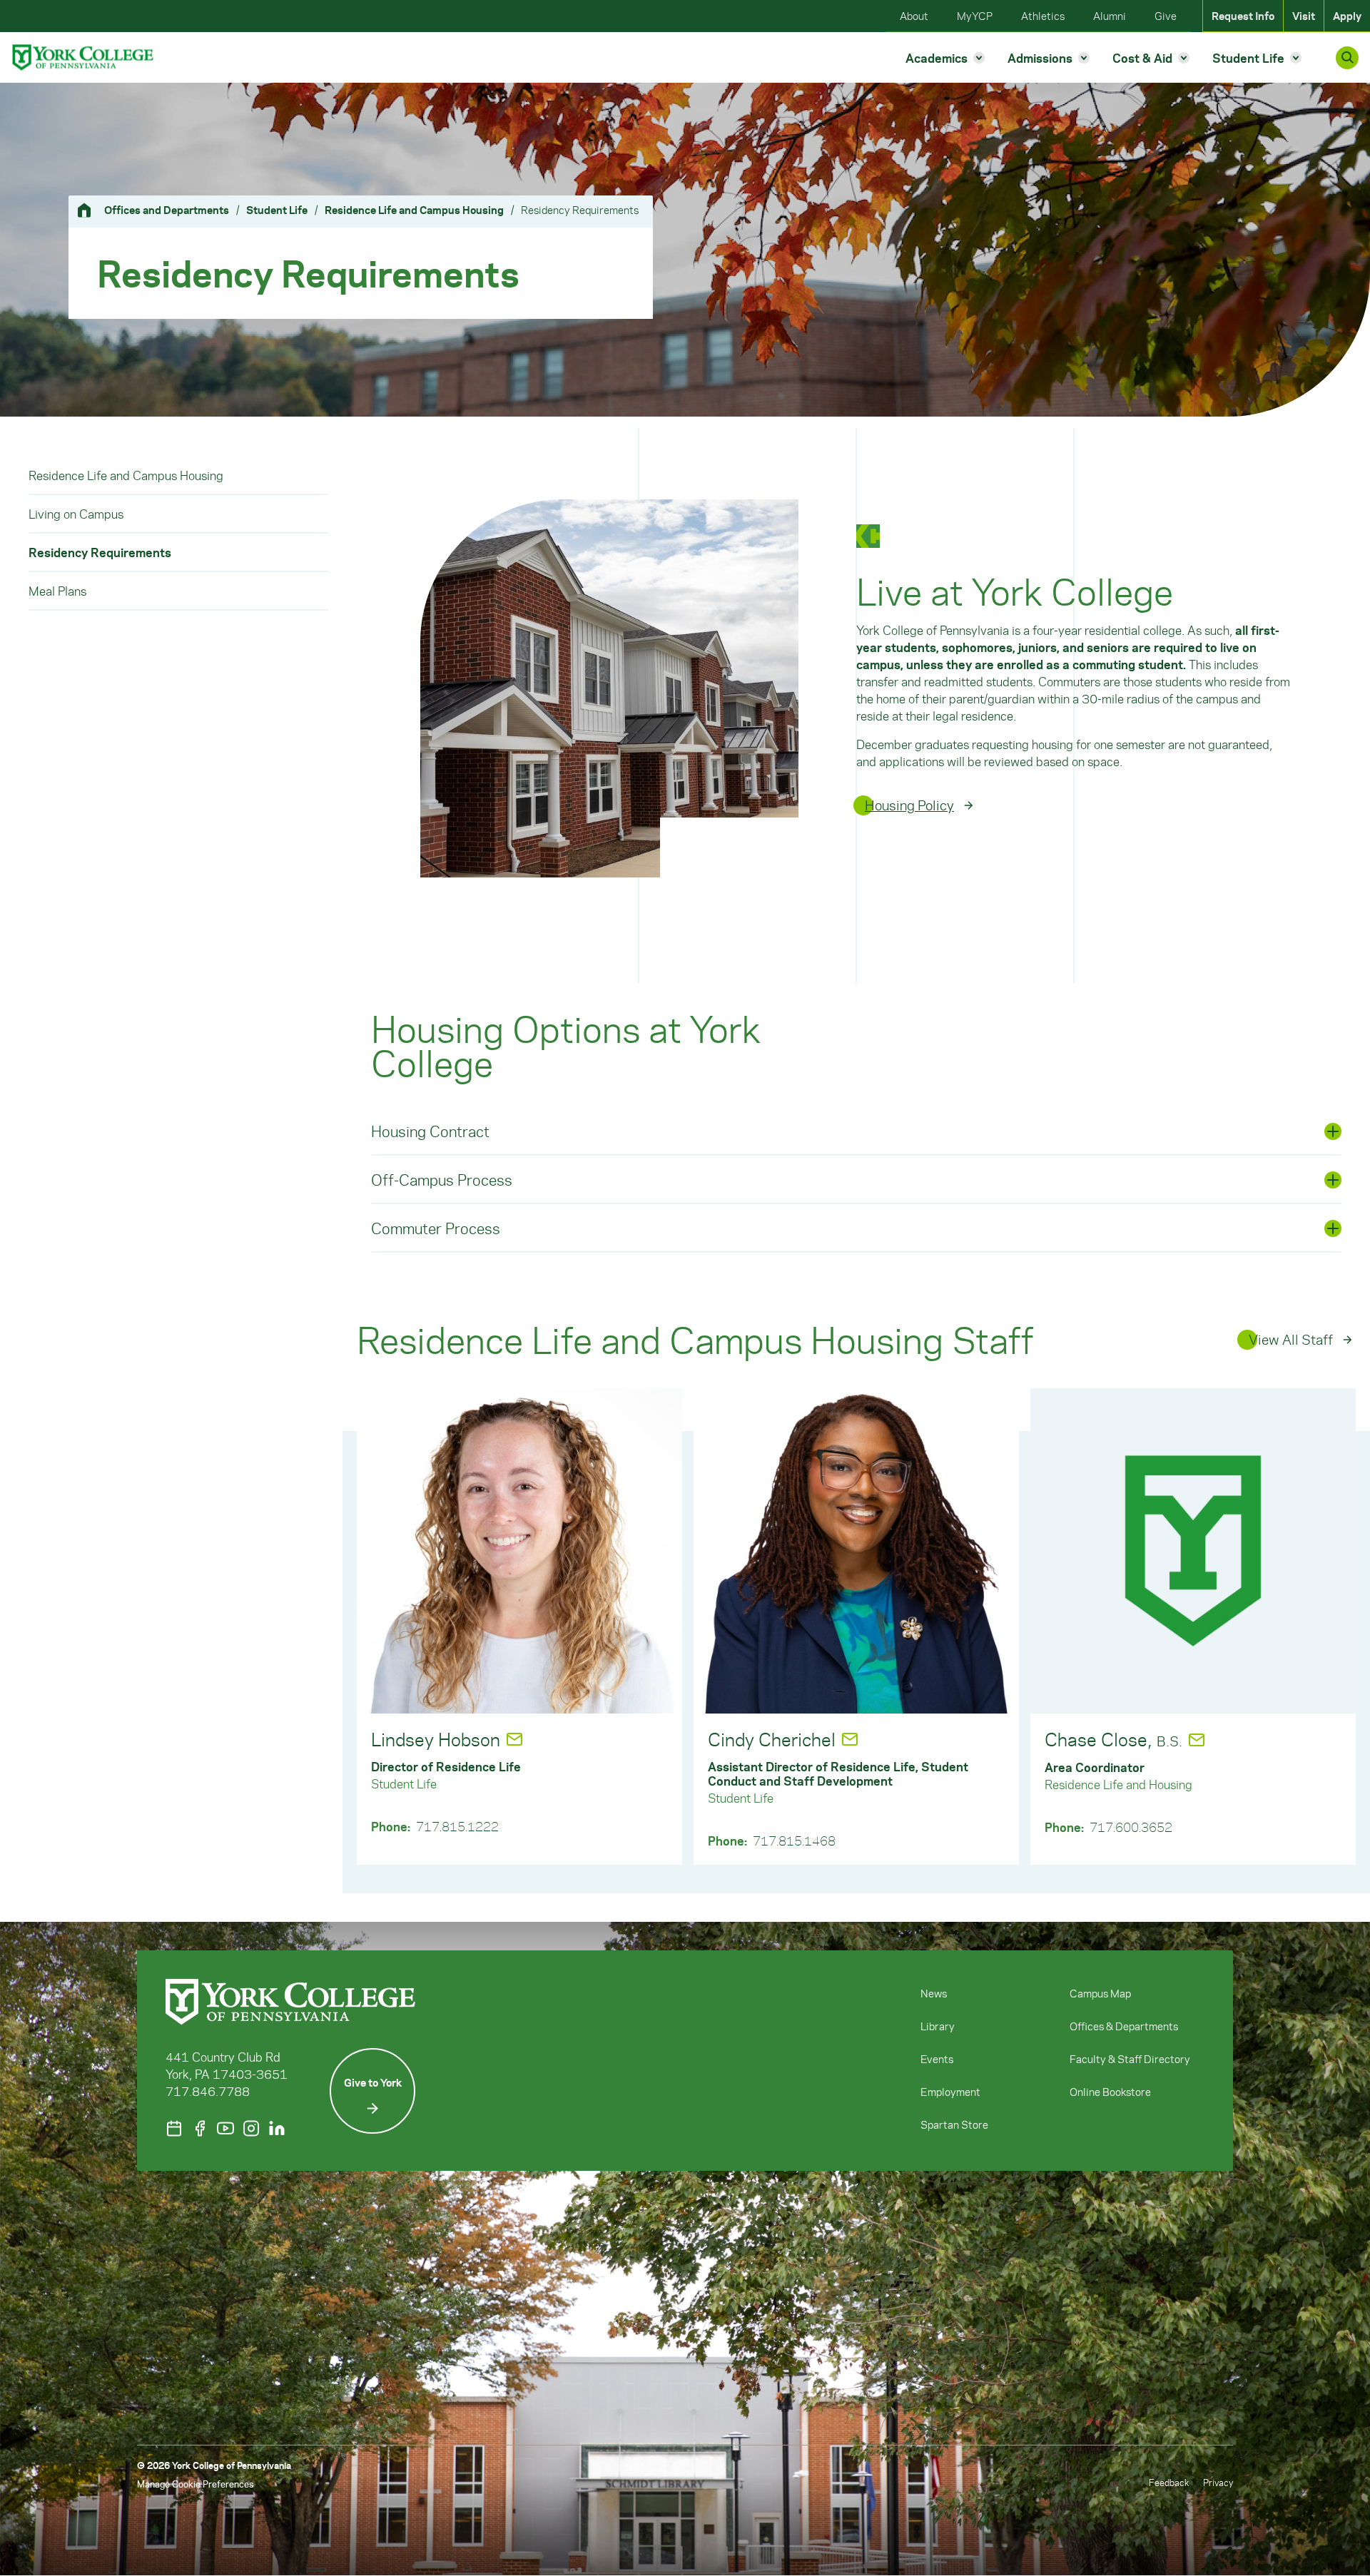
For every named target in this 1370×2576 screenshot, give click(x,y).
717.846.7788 (208, 2091)
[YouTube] (225, 2128)
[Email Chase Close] (1197, 1740)
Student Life (277, 210)
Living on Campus (76, 514)
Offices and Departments (167, 210)
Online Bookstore (1110, 2092)
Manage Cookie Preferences (195, 2484)
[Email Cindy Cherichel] (850, 1739)
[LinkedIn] (277, 2128)
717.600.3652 (1131, 1827)
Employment (950, 2092)
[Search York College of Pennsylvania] (1347, 58)
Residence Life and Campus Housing (414, 210)
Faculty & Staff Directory (1130, 2059)
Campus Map (1100, 1993)
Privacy (1218, 2482)
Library (938, 2026)
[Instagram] (251, 2128)
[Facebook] (200, 2128)
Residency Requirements (100, 552)
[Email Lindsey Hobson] (514, 1739)
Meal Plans (57, 591)
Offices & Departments (1124, 2026)
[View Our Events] (174, 2128)
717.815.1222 (457, 1826)
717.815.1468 (794, 1841)
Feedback (1169, 2482)
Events (937, 2059)
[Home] (90, 210)
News (934, 1993)
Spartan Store (954, 2124)
